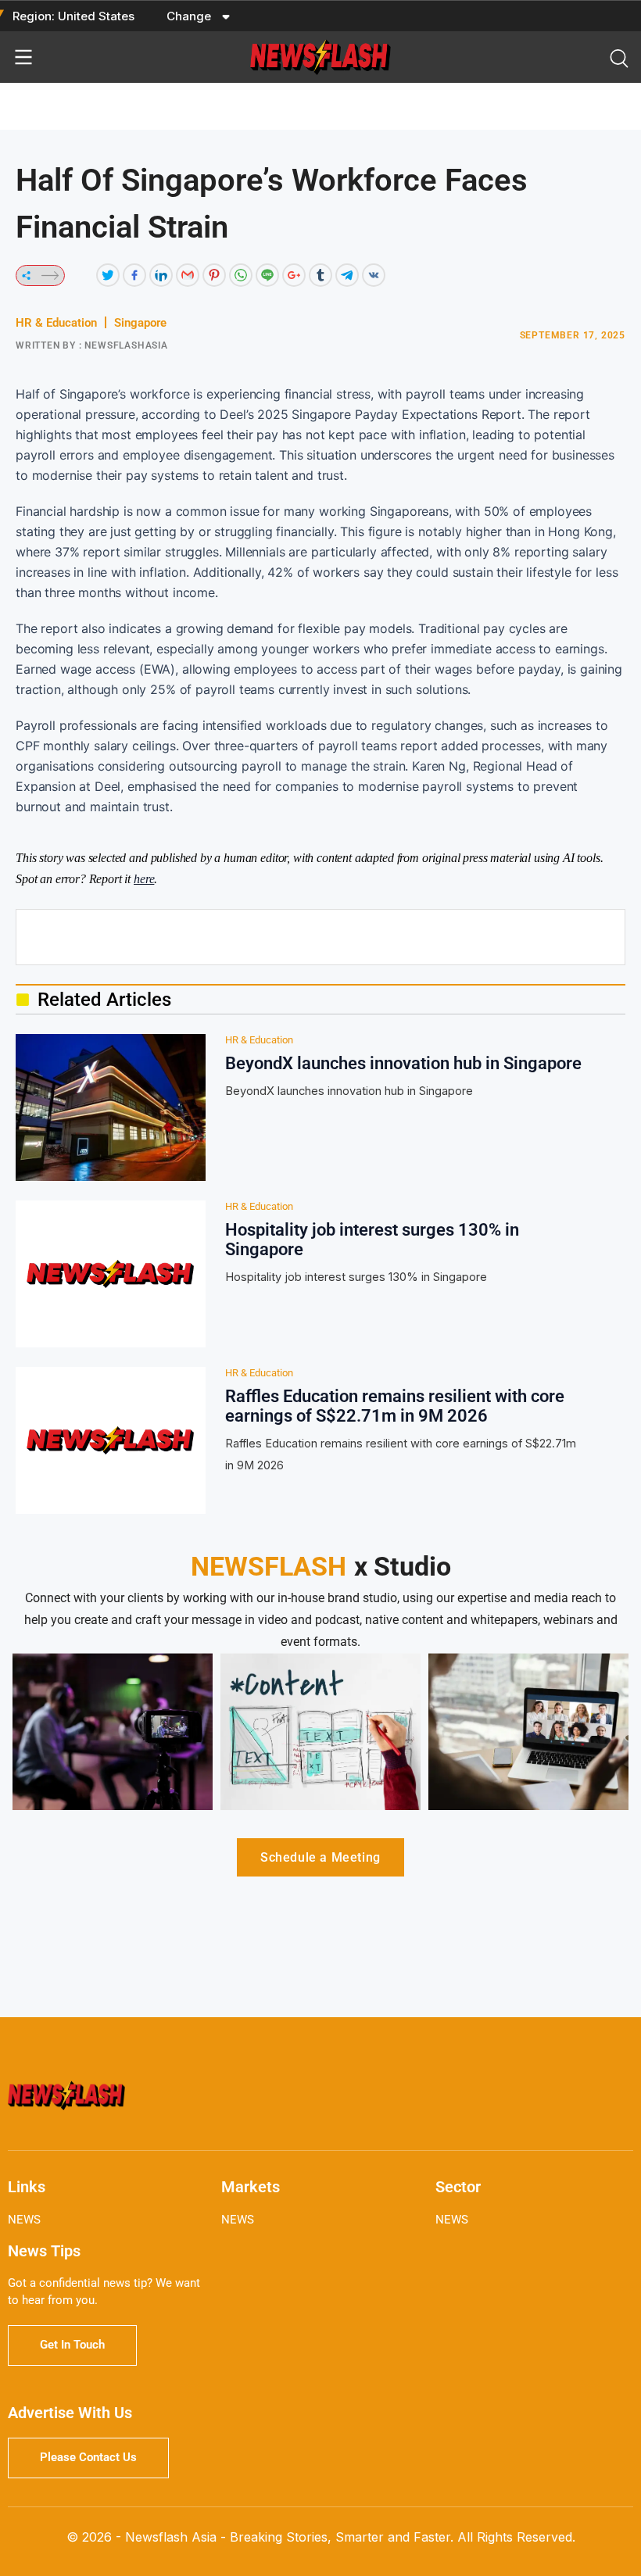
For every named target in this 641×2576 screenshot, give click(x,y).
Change (190, 16)
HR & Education (56, 323)
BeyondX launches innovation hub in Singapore (403, 1063)
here (144, 879)
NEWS (24, 2220)
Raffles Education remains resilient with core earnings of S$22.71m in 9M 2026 (395, 1406)
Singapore (140, 323)
